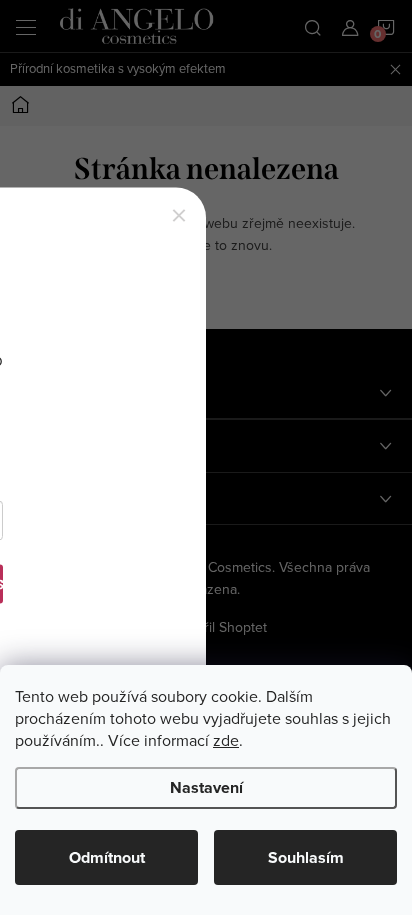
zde (226, 740)
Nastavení (206, 787)
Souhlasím (306, 857)
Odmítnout (107, 857)
